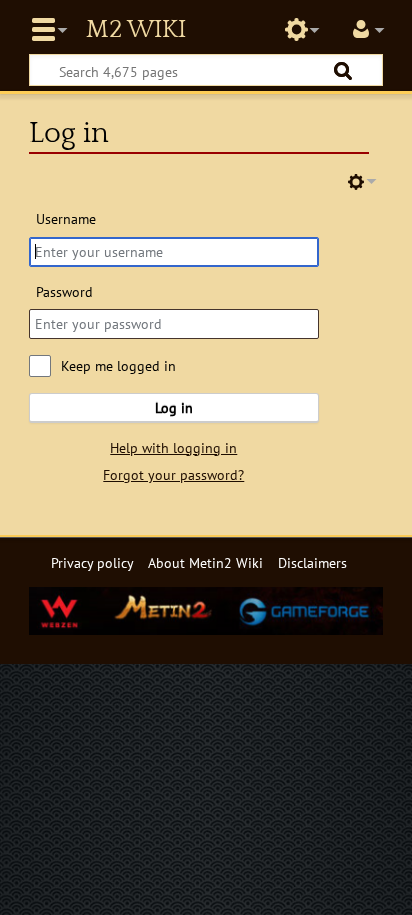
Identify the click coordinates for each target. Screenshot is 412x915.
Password (64, 291)
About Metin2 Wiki (205, 562)
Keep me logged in (118, 365)
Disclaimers (312, 562)
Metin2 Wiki (136, 30)
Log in (174, 407)
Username (66, 218)
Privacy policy (92, 562)
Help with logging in (173, 447)
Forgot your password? (173, 474)
